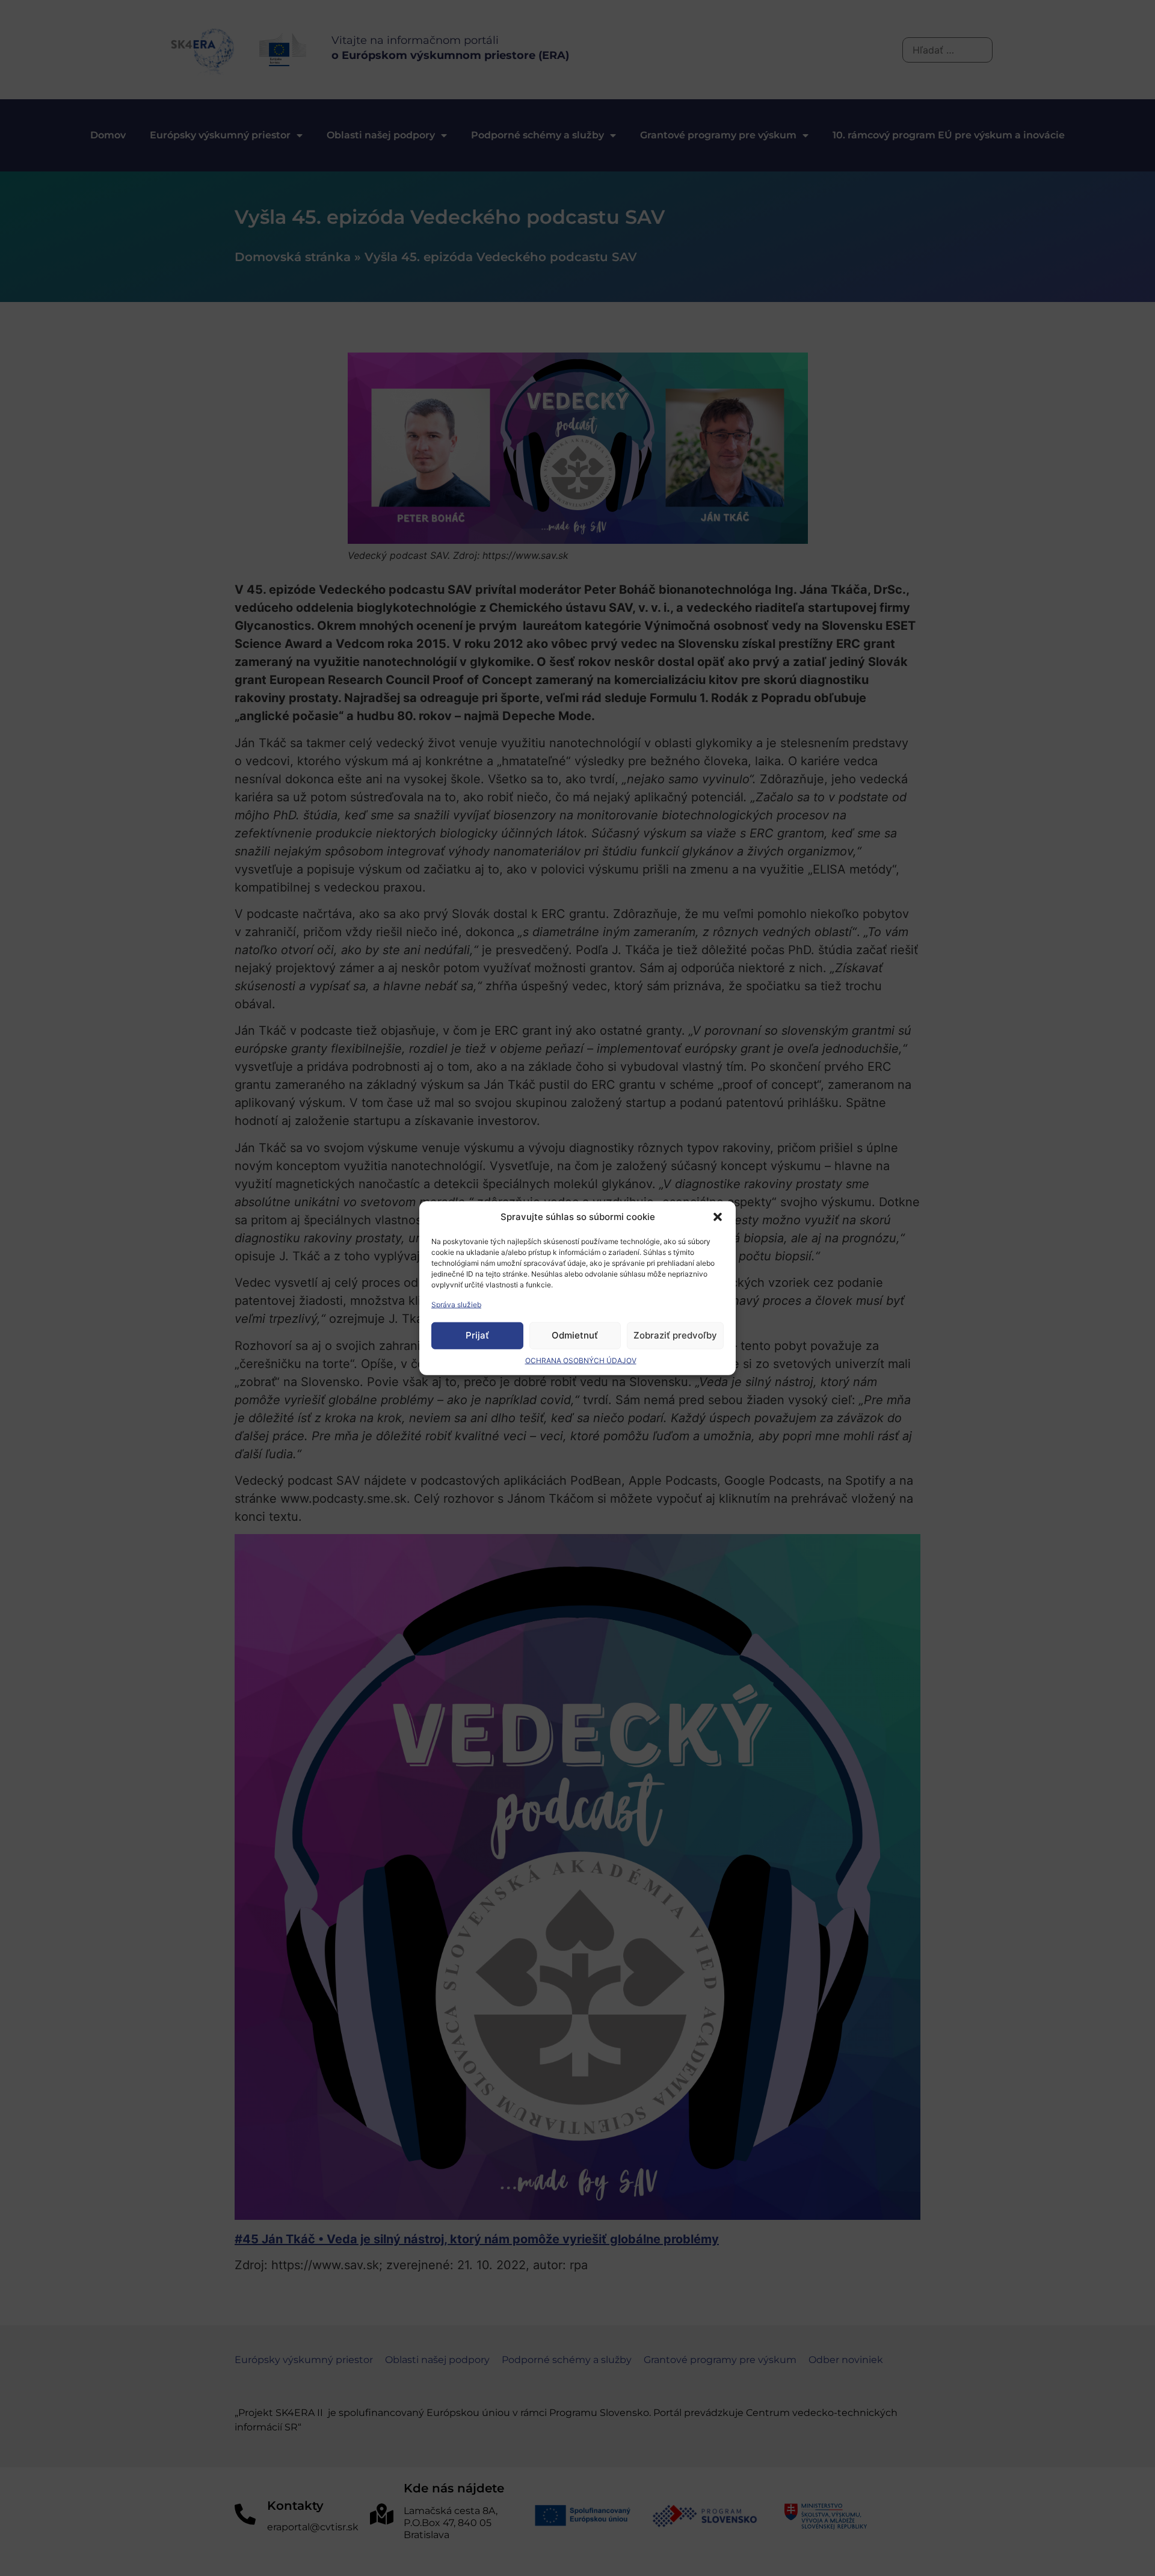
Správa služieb (456, 1304)
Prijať (477, 1335)
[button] (718, 1217)
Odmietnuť (575, 1335)
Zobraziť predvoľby (675, 1335)
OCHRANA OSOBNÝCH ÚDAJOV (581, 1360)
